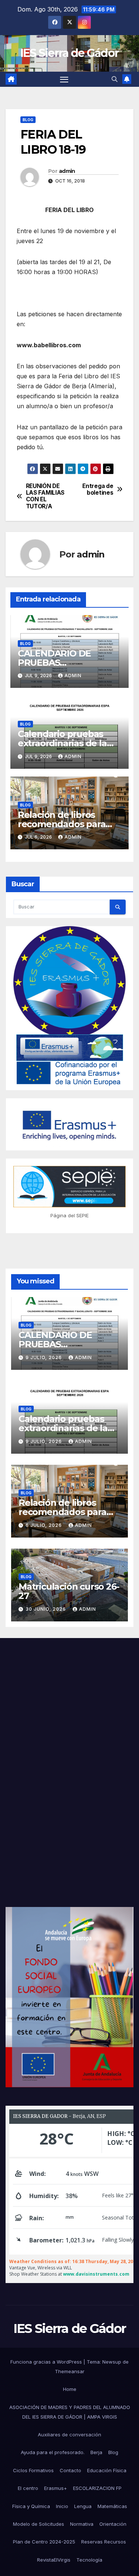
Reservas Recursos (104, 2542)
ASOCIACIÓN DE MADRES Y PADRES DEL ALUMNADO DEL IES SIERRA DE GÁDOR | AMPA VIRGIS (70, 2412)
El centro (28, 2488)
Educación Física (107, 2470)
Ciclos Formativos (33, 2470)
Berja (96, 2452)
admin (67, 171)
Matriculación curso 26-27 (69, 1591)
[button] (115, 79)
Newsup (112, 2362)
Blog (28, 120)
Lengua (83, 2506)
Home (70, 2389)
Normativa (82, 2524)
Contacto (70, 2470)
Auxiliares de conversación (69, 2435)
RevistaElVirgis (54, 2560)
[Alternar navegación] (64, 79)
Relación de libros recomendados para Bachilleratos (62, 824)
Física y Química (31, 2506)
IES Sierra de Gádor (70, 53)
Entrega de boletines (98, 489)
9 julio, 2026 (44, 1357)
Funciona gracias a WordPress (47, 2362)
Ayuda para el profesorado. (53, 2452)
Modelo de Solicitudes (39, 2524)
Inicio (62, 2506)
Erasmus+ (56, 2488)
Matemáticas (112, 2506)
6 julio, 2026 (44, 1525)
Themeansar (70, 2371)
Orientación (113, 2524)
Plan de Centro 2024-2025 (44, 2542)
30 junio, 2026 (47, 1609)
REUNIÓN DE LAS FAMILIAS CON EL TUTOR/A (45, 496)
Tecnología (89, 2560)
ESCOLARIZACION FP (97, 2488)
